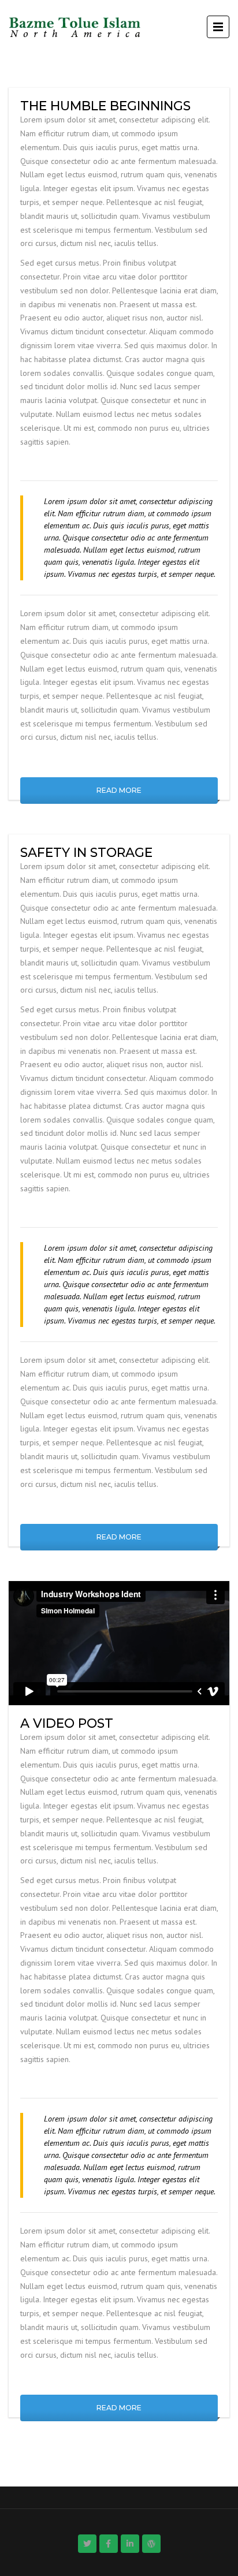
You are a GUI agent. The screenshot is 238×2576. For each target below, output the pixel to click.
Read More (119, 790)
